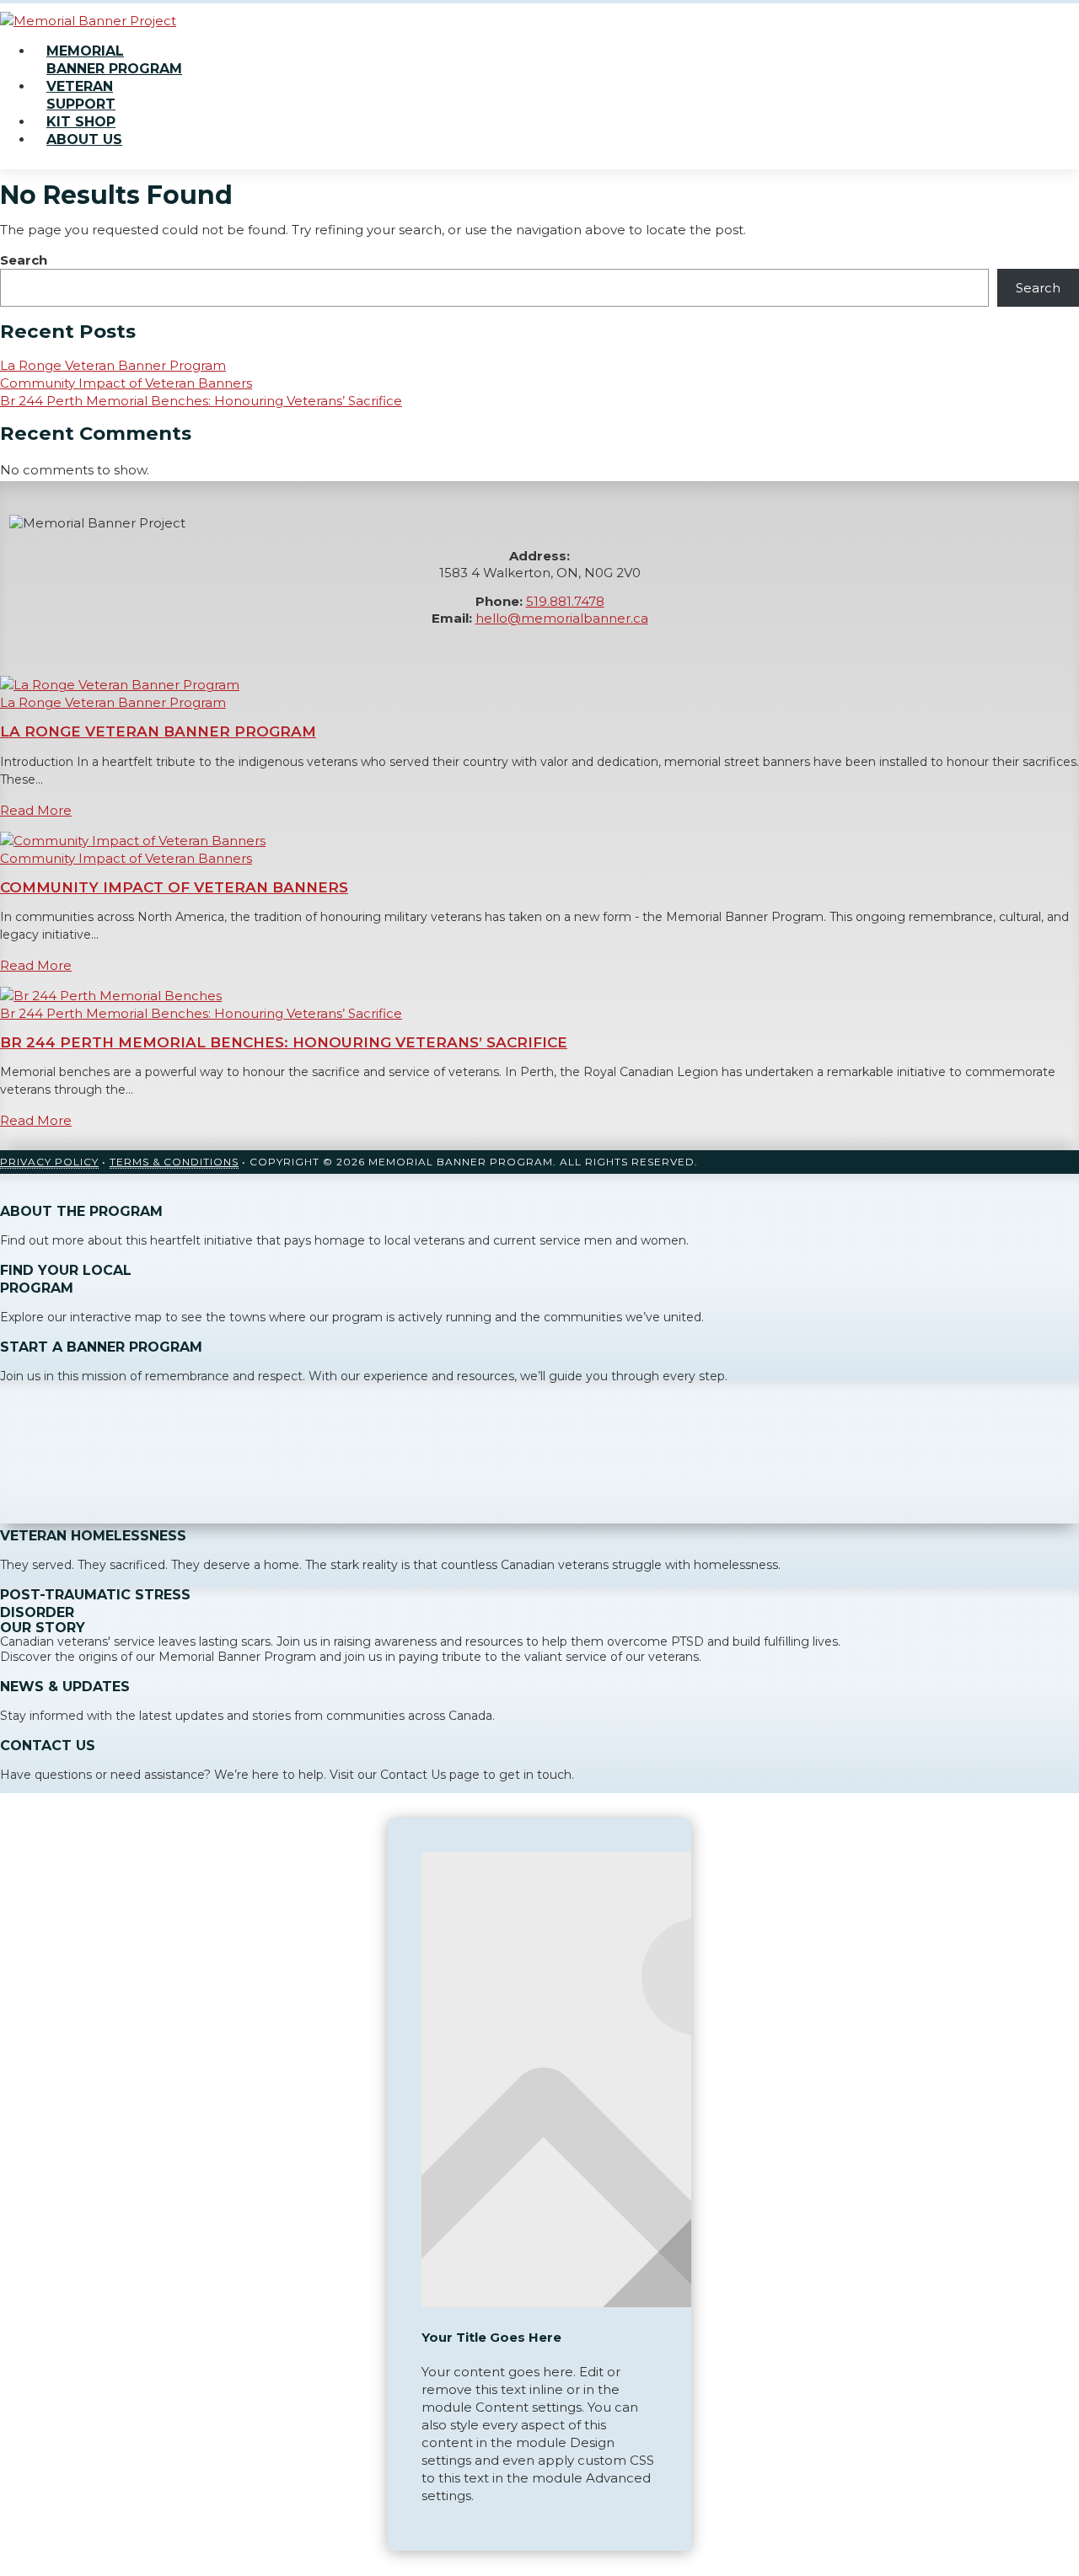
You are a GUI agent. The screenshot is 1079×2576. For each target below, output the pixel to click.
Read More (36, 810)
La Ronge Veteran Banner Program (113, 365)
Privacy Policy (49, 1162)
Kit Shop (81, 122)
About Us (84, 139)
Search (24, 260)
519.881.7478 (565, 601)
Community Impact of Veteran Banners (126, 383)
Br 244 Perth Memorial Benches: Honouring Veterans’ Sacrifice (201, 401)
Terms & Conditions (174, 1162)
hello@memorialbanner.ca (562, 618)
